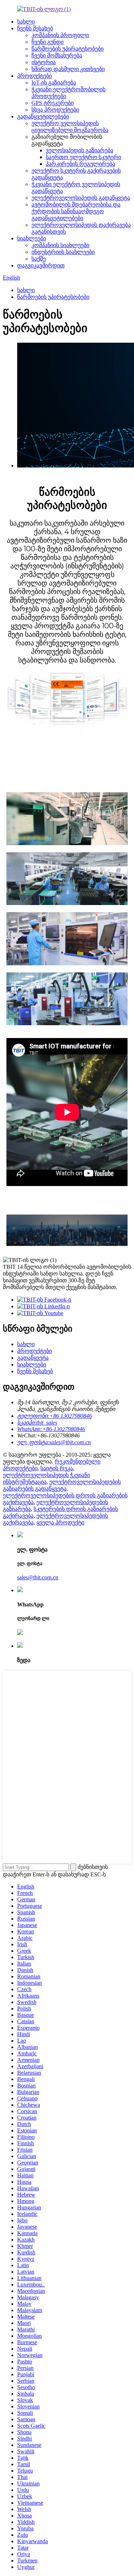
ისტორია (44, 62)
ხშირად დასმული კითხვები (68, 69)
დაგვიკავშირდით (41, 265)
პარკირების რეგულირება (80, 164)
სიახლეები (32, 238)
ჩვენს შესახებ (35, 28)
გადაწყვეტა (33, 1358)
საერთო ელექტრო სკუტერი (83, 157)
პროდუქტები (34, 76)
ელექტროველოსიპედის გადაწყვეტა (81, 198)
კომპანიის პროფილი (60, 35)
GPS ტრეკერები (53, 103)
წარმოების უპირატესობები (68, 49)
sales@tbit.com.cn (38, 1577)
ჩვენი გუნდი (48, 42)
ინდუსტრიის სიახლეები (63, 252)
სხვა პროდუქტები (55, 110)
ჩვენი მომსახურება (57, 55)
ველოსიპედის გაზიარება (80, 150)
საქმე (39, 259)
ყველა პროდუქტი (60, 1522)
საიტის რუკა (57, 1468)
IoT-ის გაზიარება (54, 83)
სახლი (26, 22)
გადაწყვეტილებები (43, 116)
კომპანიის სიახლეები (60, 245)
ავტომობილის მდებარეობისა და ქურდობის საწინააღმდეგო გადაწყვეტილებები (76, 211)
